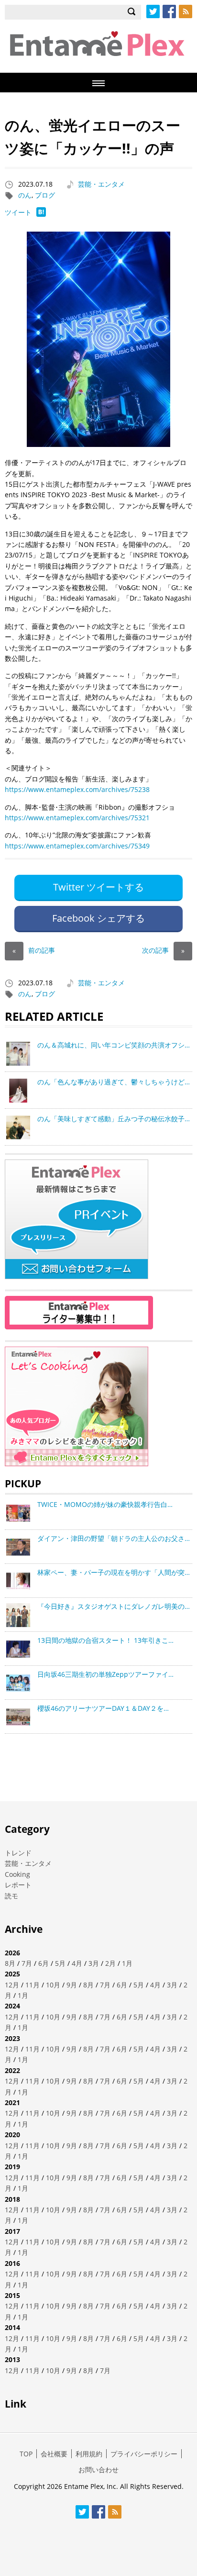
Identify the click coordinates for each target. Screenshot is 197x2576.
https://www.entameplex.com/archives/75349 (77, 846)
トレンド (18, 1853)
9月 (72, 1985)
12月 (12, 1985)
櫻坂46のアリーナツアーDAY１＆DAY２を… (103, 1708)
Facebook (169, 11)
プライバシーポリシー (144, 2454)
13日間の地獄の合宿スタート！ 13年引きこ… (105, 1640)
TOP (26, 2454)
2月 (110, 1963)
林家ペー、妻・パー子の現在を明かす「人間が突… (114, 1572)
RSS (186, 11)
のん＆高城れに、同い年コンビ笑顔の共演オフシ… (114, 1045)
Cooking (17, 1874)
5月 (60, 1963)
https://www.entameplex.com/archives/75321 (77, 818)
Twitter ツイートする (98, 887)
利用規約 (89, 2454)
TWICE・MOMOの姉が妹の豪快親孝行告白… (105, 1504)
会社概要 (54, 2454)
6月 (44, 1963)
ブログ (45, 195)
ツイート (18, 212)
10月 (53, 1985)
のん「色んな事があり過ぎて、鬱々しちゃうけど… (114, 1082)
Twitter (153, 11)
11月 (33, 1985)
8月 (10, 1963)
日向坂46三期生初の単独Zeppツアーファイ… (105, 1674)
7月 (27, 1963)
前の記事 (34, 950)
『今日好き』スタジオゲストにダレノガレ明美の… (114, 1606)
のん (25, 195)
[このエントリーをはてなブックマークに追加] (41, 214)
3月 (94, 1963)
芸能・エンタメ (101, 184)
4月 (77, 1963)
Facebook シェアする (98, 918)
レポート (18, 1885)
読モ (11, 1896)
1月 (127, 1963)
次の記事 (163, 950)
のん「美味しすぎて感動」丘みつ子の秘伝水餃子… (114, 1119)
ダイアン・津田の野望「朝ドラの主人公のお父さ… (114, 1538)
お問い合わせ (98, 2470)
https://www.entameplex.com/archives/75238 (77, 789)
